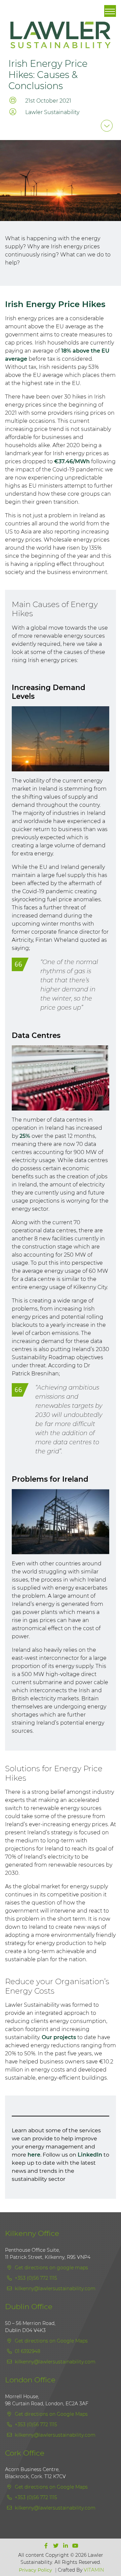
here (34, 2155)
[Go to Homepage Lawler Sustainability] (61, 39)
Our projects (59, 2037)
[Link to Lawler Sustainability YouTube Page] (75, 2546)
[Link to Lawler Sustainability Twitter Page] (56, 2546)
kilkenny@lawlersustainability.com (55, 2289)
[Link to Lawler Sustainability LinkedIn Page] (66, 2546)
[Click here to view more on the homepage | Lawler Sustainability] (107, 126)
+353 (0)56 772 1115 (35, 2278)
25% (25, 1136)
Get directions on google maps (51, 2268)
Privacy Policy (35, 2570)
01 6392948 (27, 2351)
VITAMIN (94, 2570)
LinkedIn (90, 2155)
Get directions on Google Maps (51, 2341)
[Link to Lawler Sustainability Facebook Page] (47, 2546)
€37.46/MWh (72, 461)
